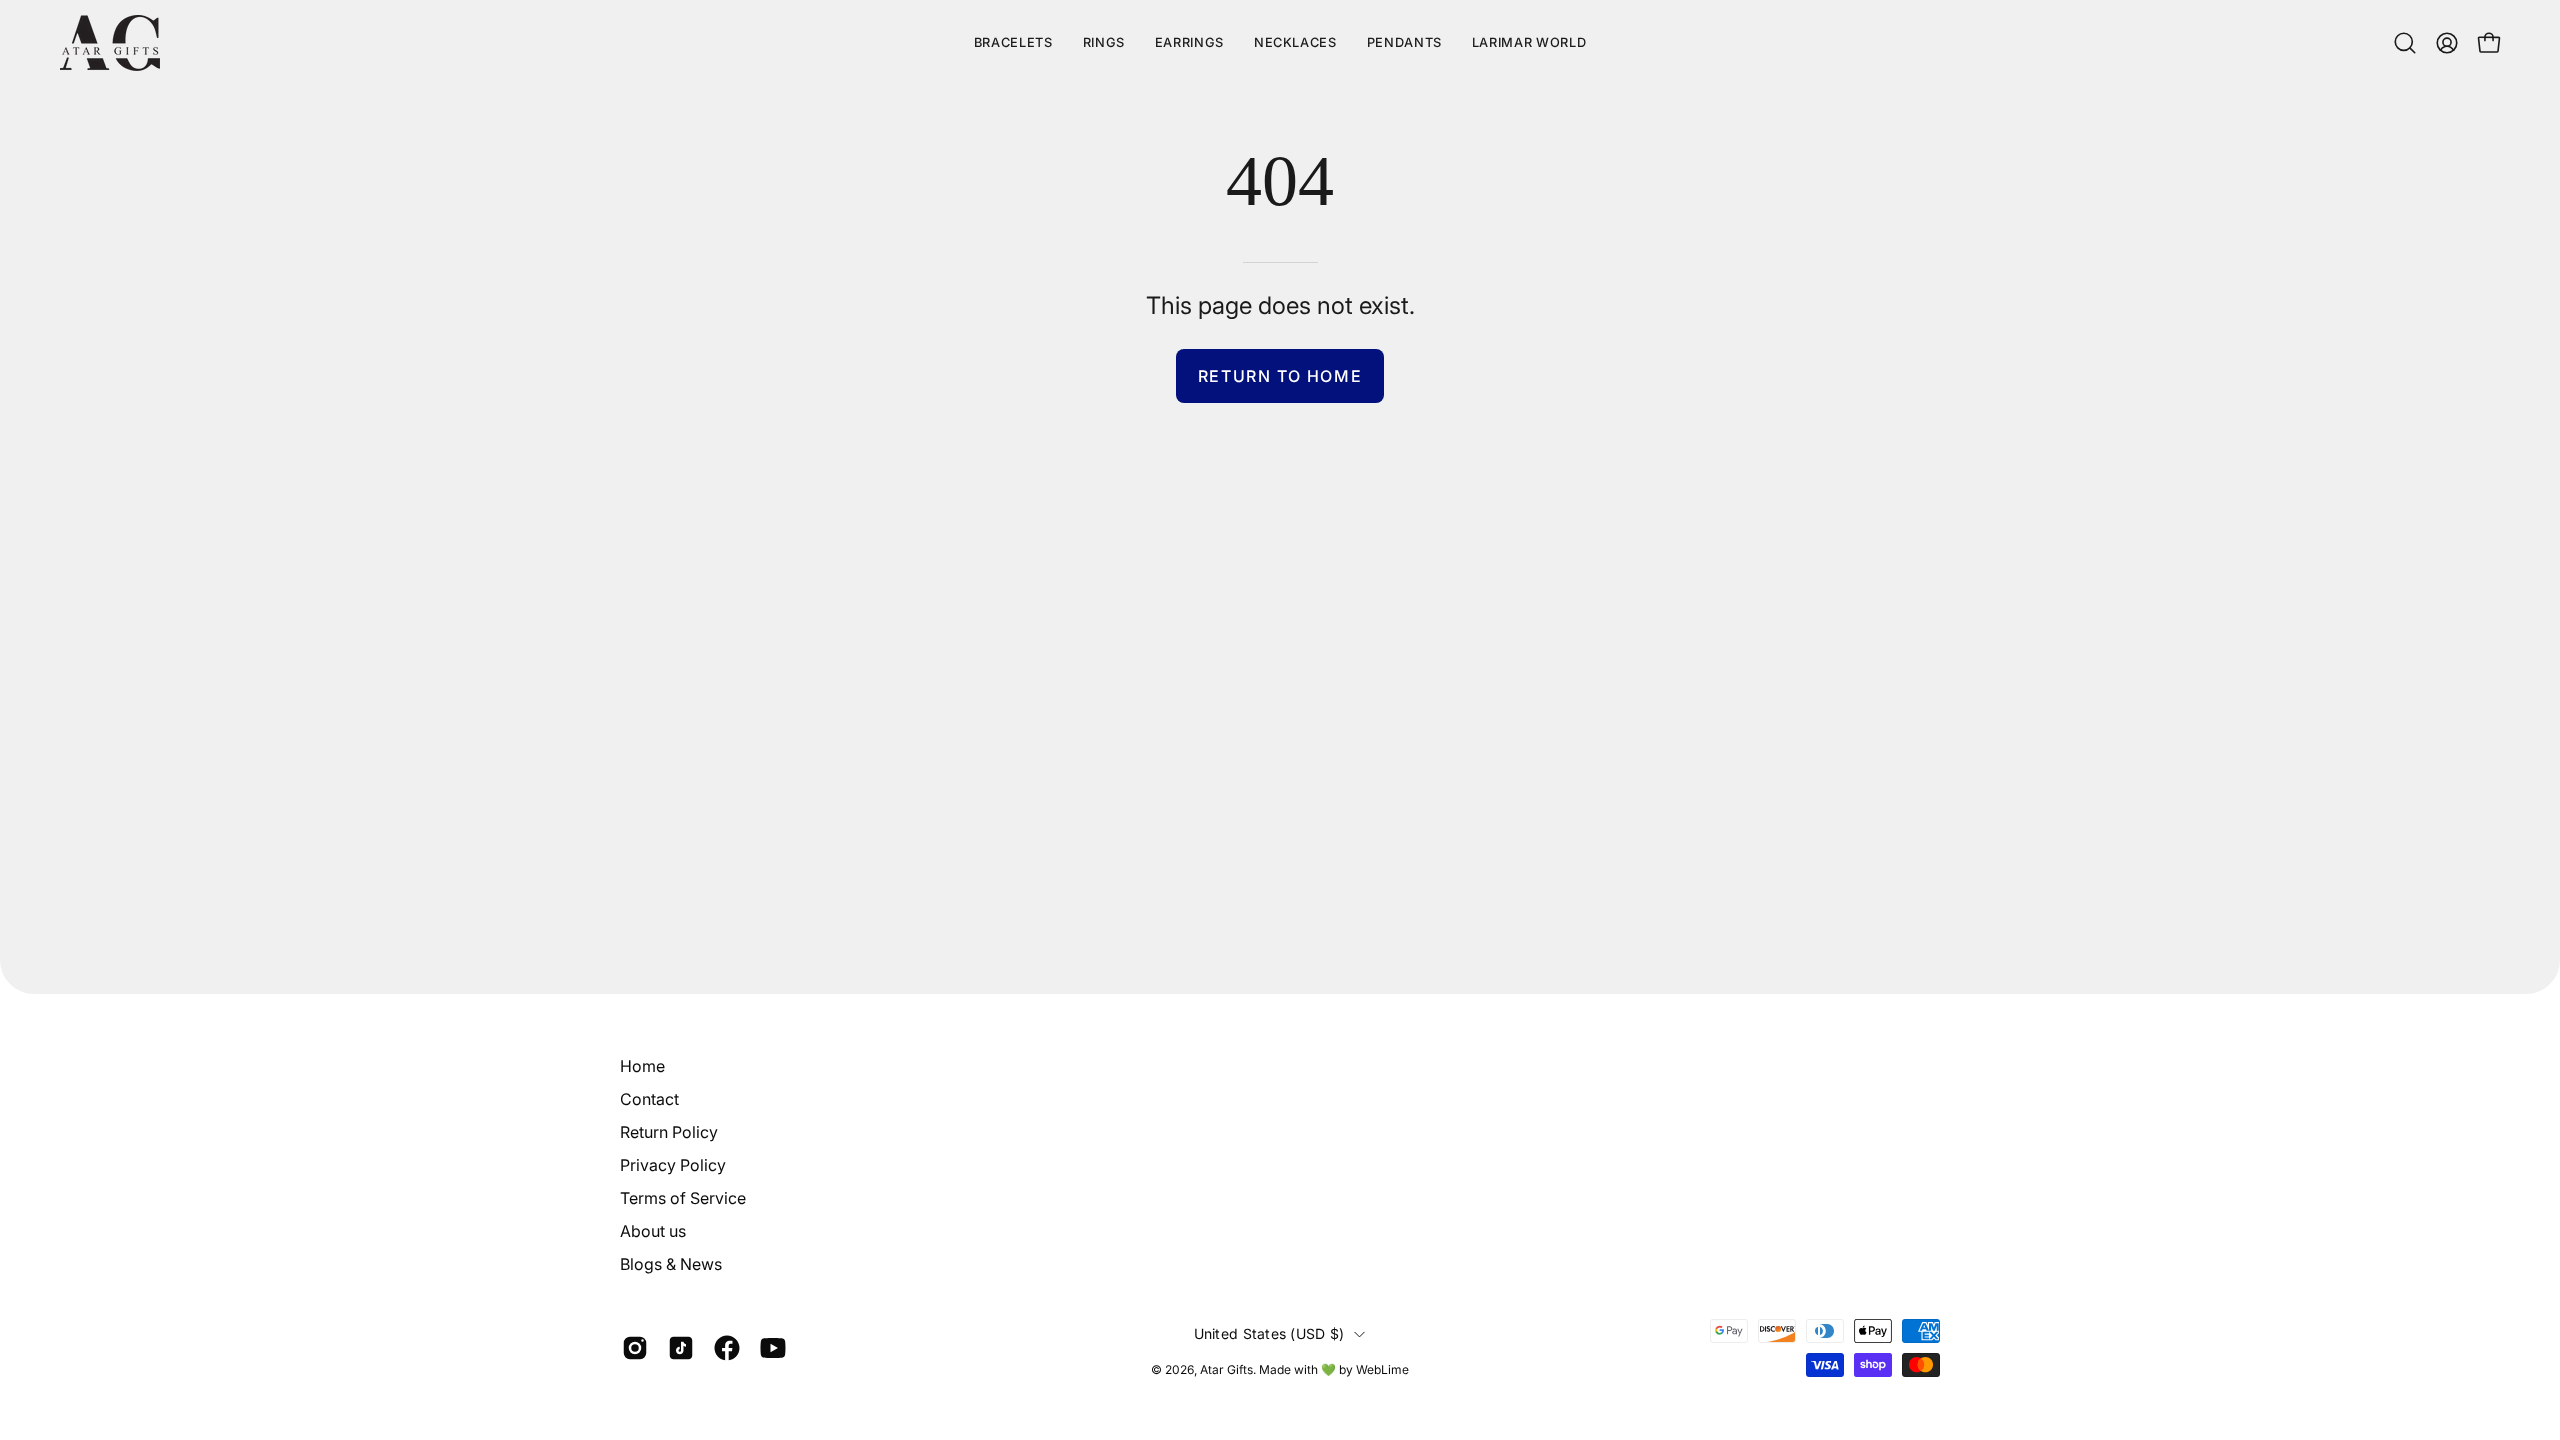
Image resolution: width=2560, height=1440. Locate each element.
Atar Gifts (1226, 1369)
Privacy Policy (673, 1165)
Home (642, 1066)
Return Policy (669, 1132)
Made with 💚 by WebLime (1334, 1369)
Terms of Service (683, 1198)
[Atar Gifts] (110, 43)
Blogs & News (671, 1264)
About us (653, 1231)
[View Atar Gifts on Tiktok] (681, 1348)
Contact (649, 1099)
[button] (1529, 43)
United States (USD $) (1269, 1333)
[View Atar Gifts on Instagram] (635, 1348)
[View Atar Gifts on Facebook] (727, 1348)
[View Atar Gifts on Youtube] (773, 1348)
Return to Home (1280, 376)
